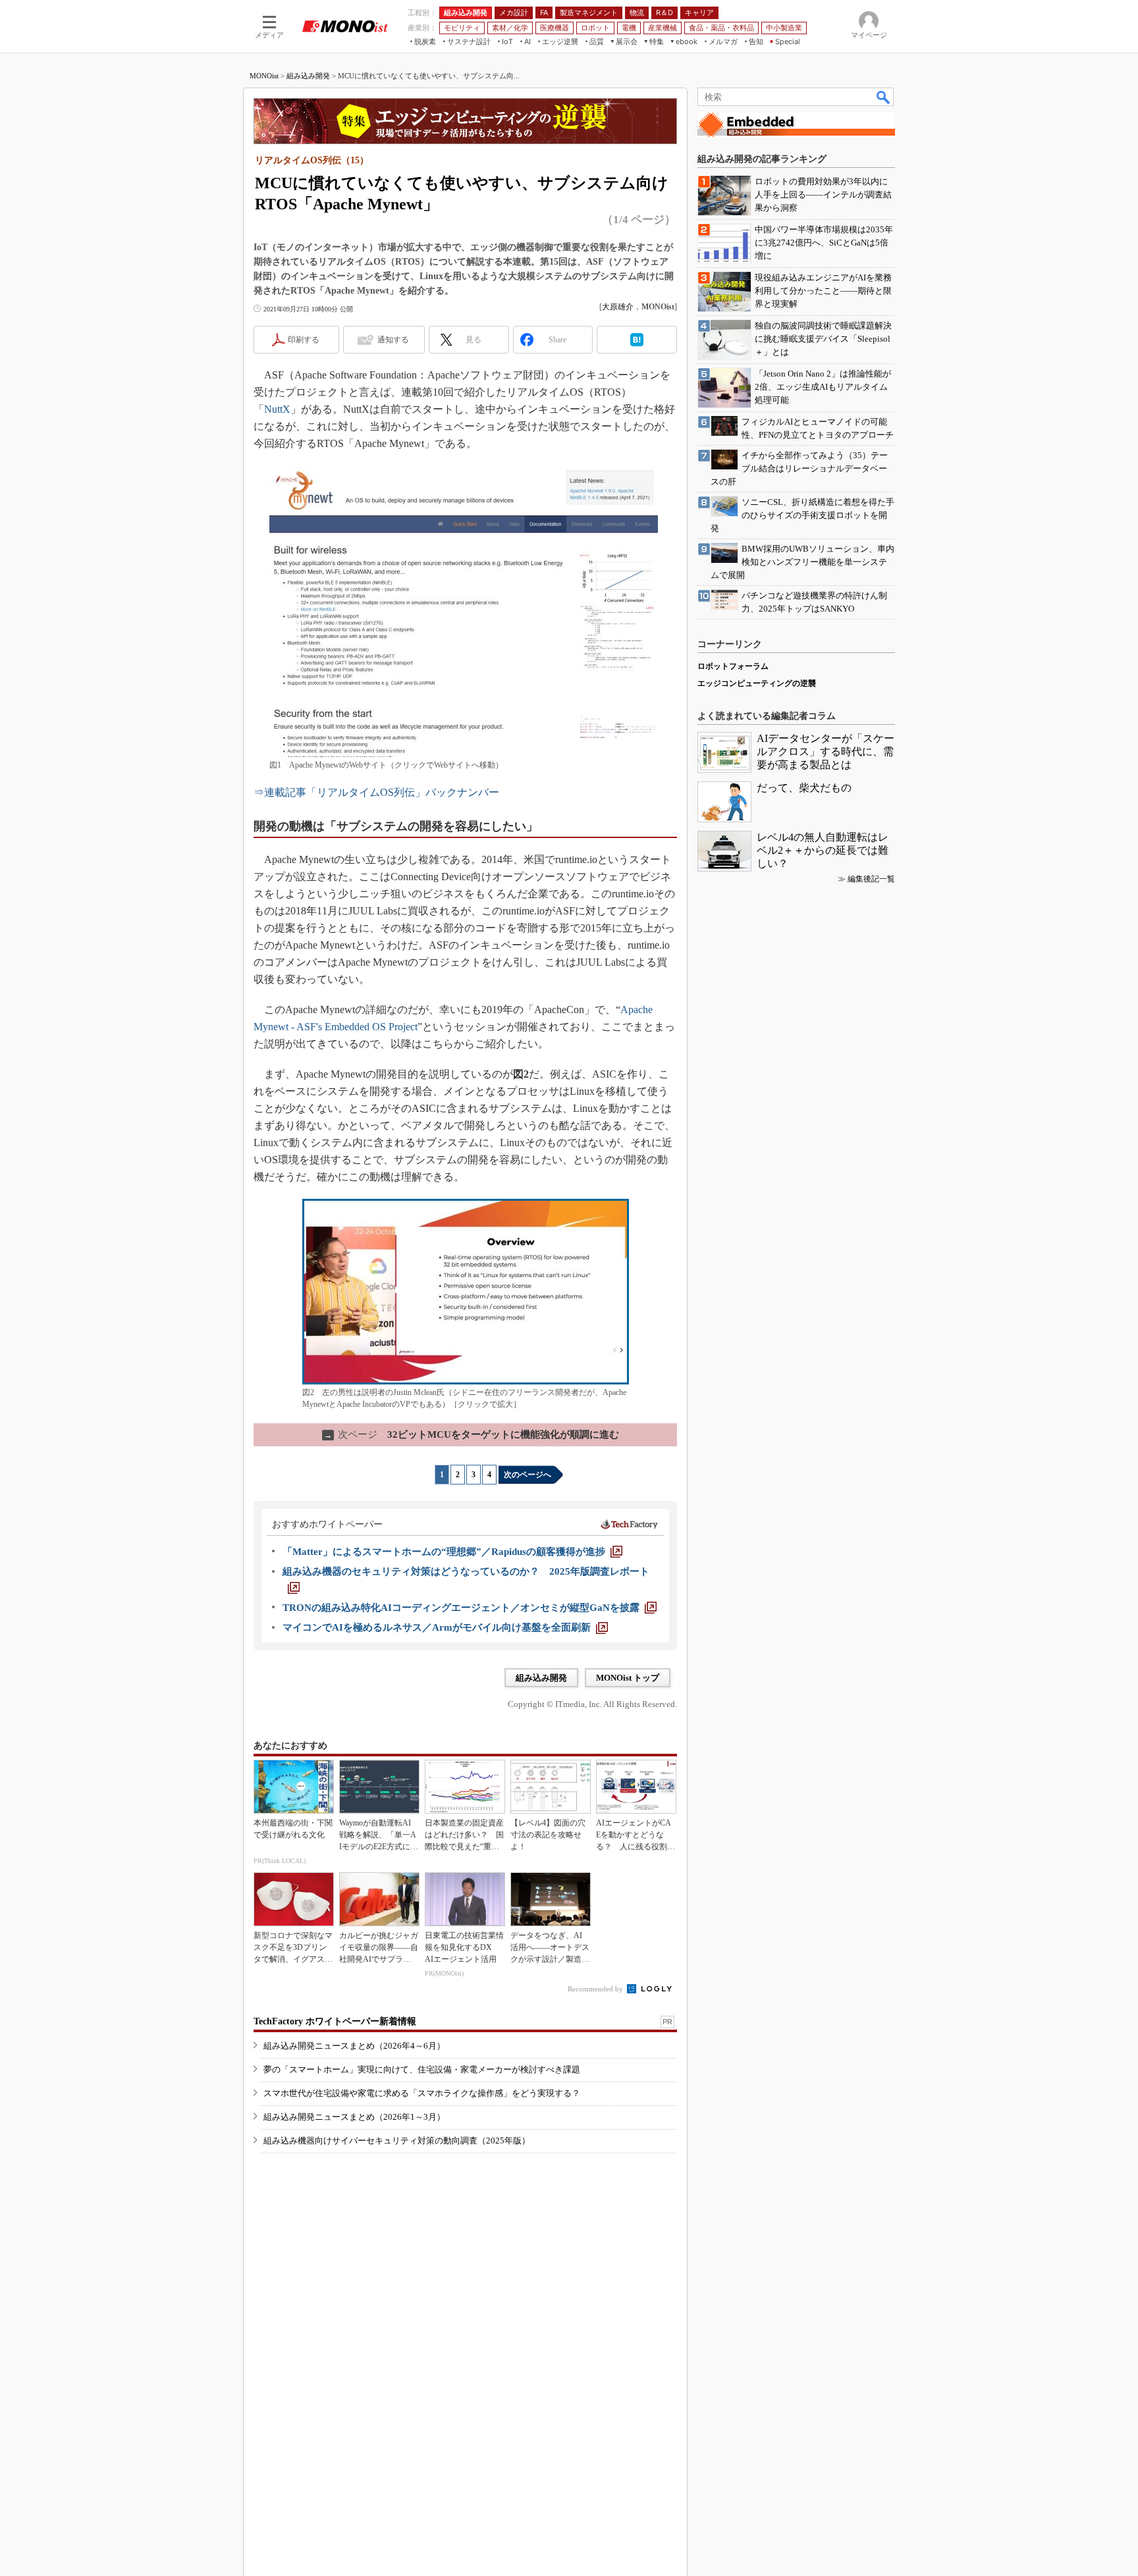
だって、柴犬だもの (804, 788)
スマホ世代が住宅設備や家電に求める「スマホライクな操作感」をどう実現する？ (422, 2093)
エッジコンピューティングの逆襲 (757, 683)
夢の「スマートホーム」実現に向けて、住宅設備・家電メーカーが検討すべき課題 (422, 2069)
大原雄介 (618, 307)
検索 (884, 97)
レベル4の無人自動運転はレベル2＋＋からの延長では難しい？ (823, 850)
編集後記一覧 (871, 879)
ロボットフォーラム (733, 666)
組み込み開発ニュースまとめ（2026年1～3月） (354, 2117)
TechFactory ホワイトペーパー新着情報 (335, 2021)
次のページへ (528, 1475)
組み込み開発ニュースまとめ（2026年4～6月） (354, 2046)
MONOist (264, 76)
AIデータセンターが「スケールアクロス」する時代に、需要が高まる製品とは (826, 751)
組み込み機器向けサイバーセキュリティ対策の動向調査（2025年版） (397, 2141)
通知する (393, 340)
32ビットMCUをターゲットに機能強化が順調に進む (472, 1434)
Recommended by (596, 1989)
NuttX (277, 409)
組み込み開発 (308, 76)
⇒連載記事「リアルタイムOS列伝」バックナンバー (376, 792)
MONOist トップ (628, 1678)
